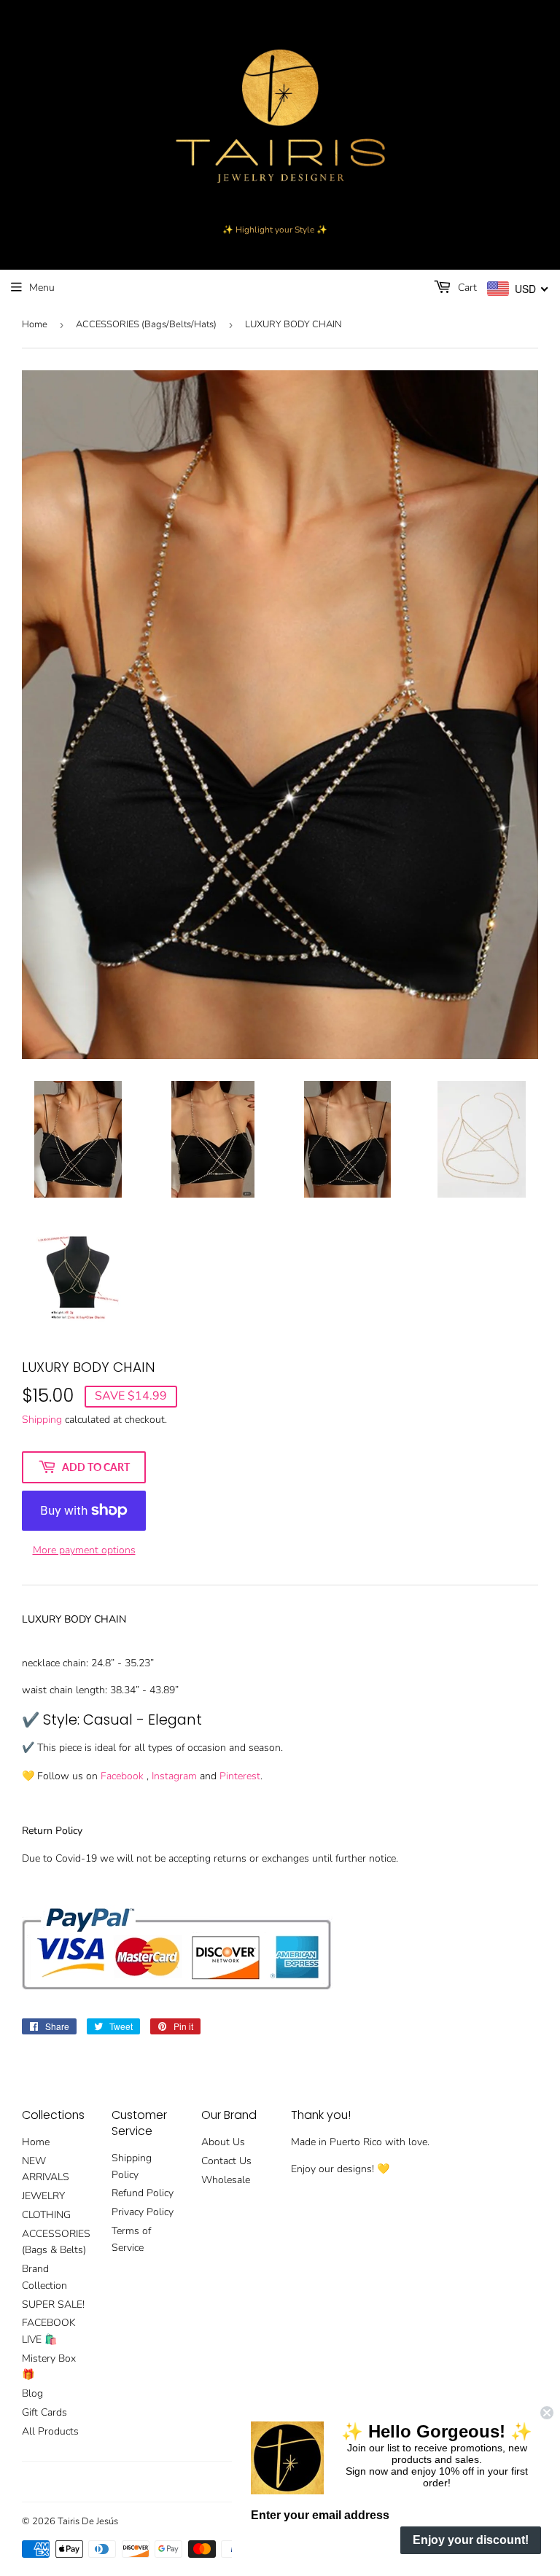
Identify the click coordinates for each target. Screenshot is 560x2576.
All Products (50, 2431)
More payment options (84, 1550)
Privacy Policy (143, 2212)
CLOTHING (46, 2215)
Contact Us (226, 2161)
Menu (42, 288)
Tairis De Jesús (88, 2521)
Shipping (42, 1420)
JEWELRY (43, 2196)
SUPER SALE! (53, 2304)
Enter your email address (320, 2515)
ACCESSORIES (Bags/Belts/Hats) (146, 324)
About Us (223, 2142)
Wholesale (226, 2180)
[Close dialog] (547, 2413)
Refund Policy (143, 2193)
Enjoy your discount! (471, 2540)
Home (35, 324)
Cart (466, 288)
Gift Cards (44, 2412)
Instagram (174, 1776)
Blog (32, 2393)
